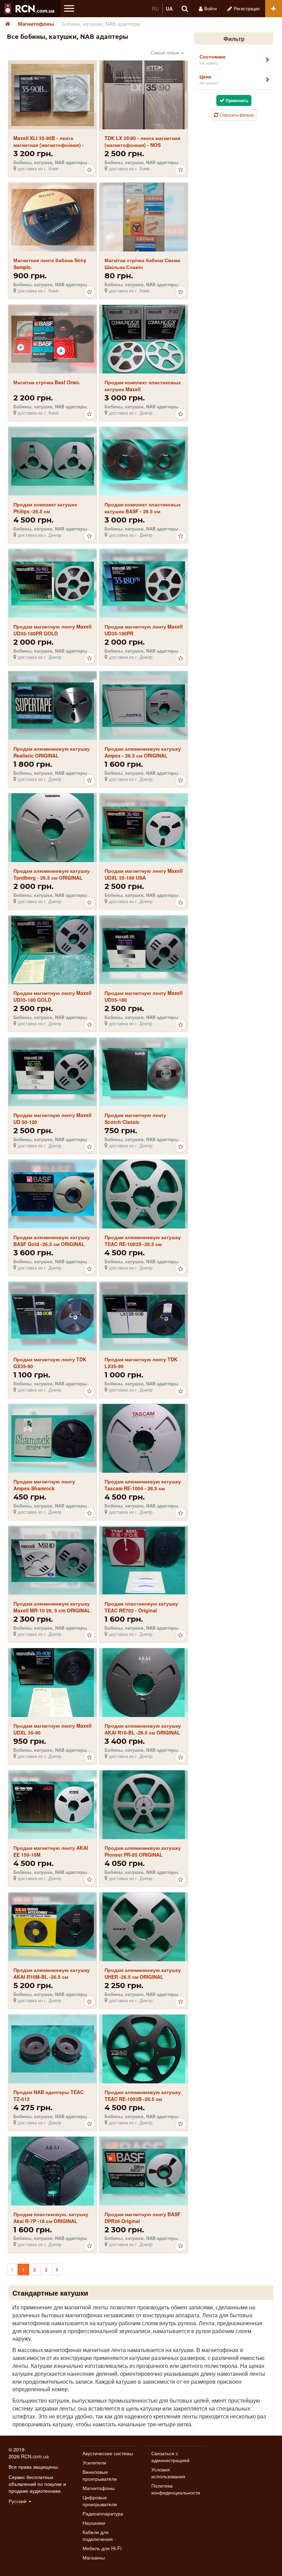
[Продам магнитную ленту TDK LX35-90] (144, 1316)
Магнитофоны (99, 2488)
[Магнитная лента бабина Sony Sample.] (52, 217)
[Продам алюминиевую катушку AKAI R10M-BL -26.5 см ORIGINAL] (52, 1927)
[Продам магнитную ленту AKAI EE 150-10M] (52, 1805)
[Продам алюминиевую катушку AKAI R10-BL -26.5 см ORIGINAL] (143, 1683)
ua (169, 9)
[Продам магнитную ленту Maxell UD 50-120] (52, 1072)
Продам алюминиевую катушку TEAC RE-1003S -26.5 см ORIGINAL (143, 1244)
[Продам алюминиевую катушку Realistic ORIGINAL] (52, 706)
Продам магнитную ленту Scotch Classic (135, 1118)
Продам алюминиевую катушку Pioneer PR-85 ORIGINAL (143, 1851)
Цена (209, 79)
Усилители (94, 2462)
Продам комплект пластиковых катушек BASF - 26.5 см (143, 508)
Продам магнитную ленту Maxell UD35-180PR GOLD (52, 630)
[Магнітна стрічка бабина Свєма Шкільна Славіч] (144, 217)
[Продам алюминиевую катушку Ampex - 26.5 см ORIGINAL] (144, 706)
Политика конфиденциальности (176, 2489)
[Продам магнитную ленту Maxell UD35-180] (144, 950)
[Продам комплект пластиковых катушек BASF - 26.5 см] (144, 461)
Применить (236, 100)
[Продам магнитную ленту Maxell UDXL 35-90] (52, 1683)
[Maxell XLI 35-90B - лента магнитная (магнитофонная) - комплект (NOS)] (52, 95)
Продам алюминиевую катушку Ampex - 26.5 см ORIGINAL (143, 752)
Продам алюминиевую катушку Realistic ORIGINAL (52, 752)
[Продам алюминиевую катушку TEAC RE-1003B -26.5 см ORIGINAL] (144, 2049)
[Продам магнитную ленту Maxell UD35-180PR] (144, 584)
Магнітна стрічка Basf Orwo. (47, 382)
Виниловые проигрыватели (100, 2475)
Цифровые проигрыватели (100, 2501)
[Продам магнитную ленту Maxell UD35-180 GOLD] (52, 950)
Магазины (94, 2557)
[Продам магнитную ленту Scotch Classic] (144, 1072)
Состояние (213, 59)
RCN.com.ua (35, 2456)
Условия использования (168, 2473)
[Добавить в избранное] (89, 170)
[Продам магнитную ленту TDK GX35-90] (52, 1316)
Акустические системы (108, 2453)
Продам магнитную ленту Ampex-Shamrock (44, 1485)
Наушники (94, 2523)
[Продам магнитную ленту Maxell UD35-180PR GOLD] (52, 584)
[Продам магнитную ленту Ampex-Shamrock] (52, 1438)
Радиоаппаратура (103, 2513)
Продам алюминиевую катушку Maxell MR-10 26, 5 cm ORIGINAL (52, 1607)
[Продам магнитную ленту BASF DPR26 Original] (144, 2171)
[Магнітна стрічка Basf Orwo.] (52, 339)
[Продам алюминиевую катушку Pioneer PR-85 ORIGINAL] (144, 1805)
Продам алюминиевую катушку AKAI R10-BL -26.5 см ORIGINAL (143, 1729)
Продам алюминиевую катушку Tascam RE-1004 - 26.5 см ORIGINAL (143, 1488)
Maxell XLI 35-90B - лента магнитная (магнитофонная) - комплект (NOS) (49, 145)
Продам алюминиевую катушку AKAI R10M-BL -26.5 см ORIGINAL (52, 1977)
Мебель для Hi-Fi (102, 2548)
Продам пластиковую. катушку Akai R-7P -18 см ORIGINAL (51, 2218)
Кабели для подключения (98, 2535)
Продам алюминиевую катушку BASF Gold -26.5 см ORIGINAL (52, 1241)
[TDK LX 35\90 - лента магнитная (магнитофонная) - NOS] (144, 95)
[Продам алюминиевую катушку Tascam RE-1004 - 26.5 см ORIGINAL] (144, 1439)
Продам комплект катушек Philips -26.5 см (45, 508)
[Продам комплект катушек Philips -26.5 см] (52, 461)
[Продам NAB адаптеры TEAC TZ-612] (52, 2049)
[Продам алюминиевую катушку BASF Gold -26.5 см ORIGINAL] (52, 1194)
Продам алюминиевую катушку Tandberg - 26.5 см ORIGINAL (52, 874)
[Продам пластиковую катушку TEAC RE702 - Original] (144, 1560)
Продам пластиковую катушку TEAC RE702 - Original (141, 1607)
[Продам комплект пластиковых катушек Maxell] (144, 339)
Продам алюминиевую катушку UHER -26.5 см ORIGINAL (143, 1973)
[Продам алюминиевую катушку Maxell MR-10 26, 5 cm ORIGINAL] (52, 1561)
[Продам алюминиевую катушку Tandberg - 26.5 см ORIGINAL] (52, 828)
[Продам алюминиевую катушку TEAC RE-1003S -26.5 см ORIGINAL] (144, 1194)
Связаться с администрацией (170, 2457)
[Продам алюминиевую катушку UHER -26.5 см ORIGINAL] (144, 1927)
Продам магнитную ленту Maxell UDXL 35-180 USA (144, 874)
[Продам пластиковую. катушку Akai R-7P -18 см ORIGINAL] (52, 2171)
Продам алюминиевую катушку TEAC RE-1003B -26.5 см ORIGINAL (143, 2099)
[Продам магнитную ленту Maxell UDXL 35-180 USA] (144, 828)
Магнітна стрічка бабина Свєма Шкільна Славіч (142, 264)
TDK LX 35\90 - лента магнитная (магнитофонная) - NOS (142, 141)
